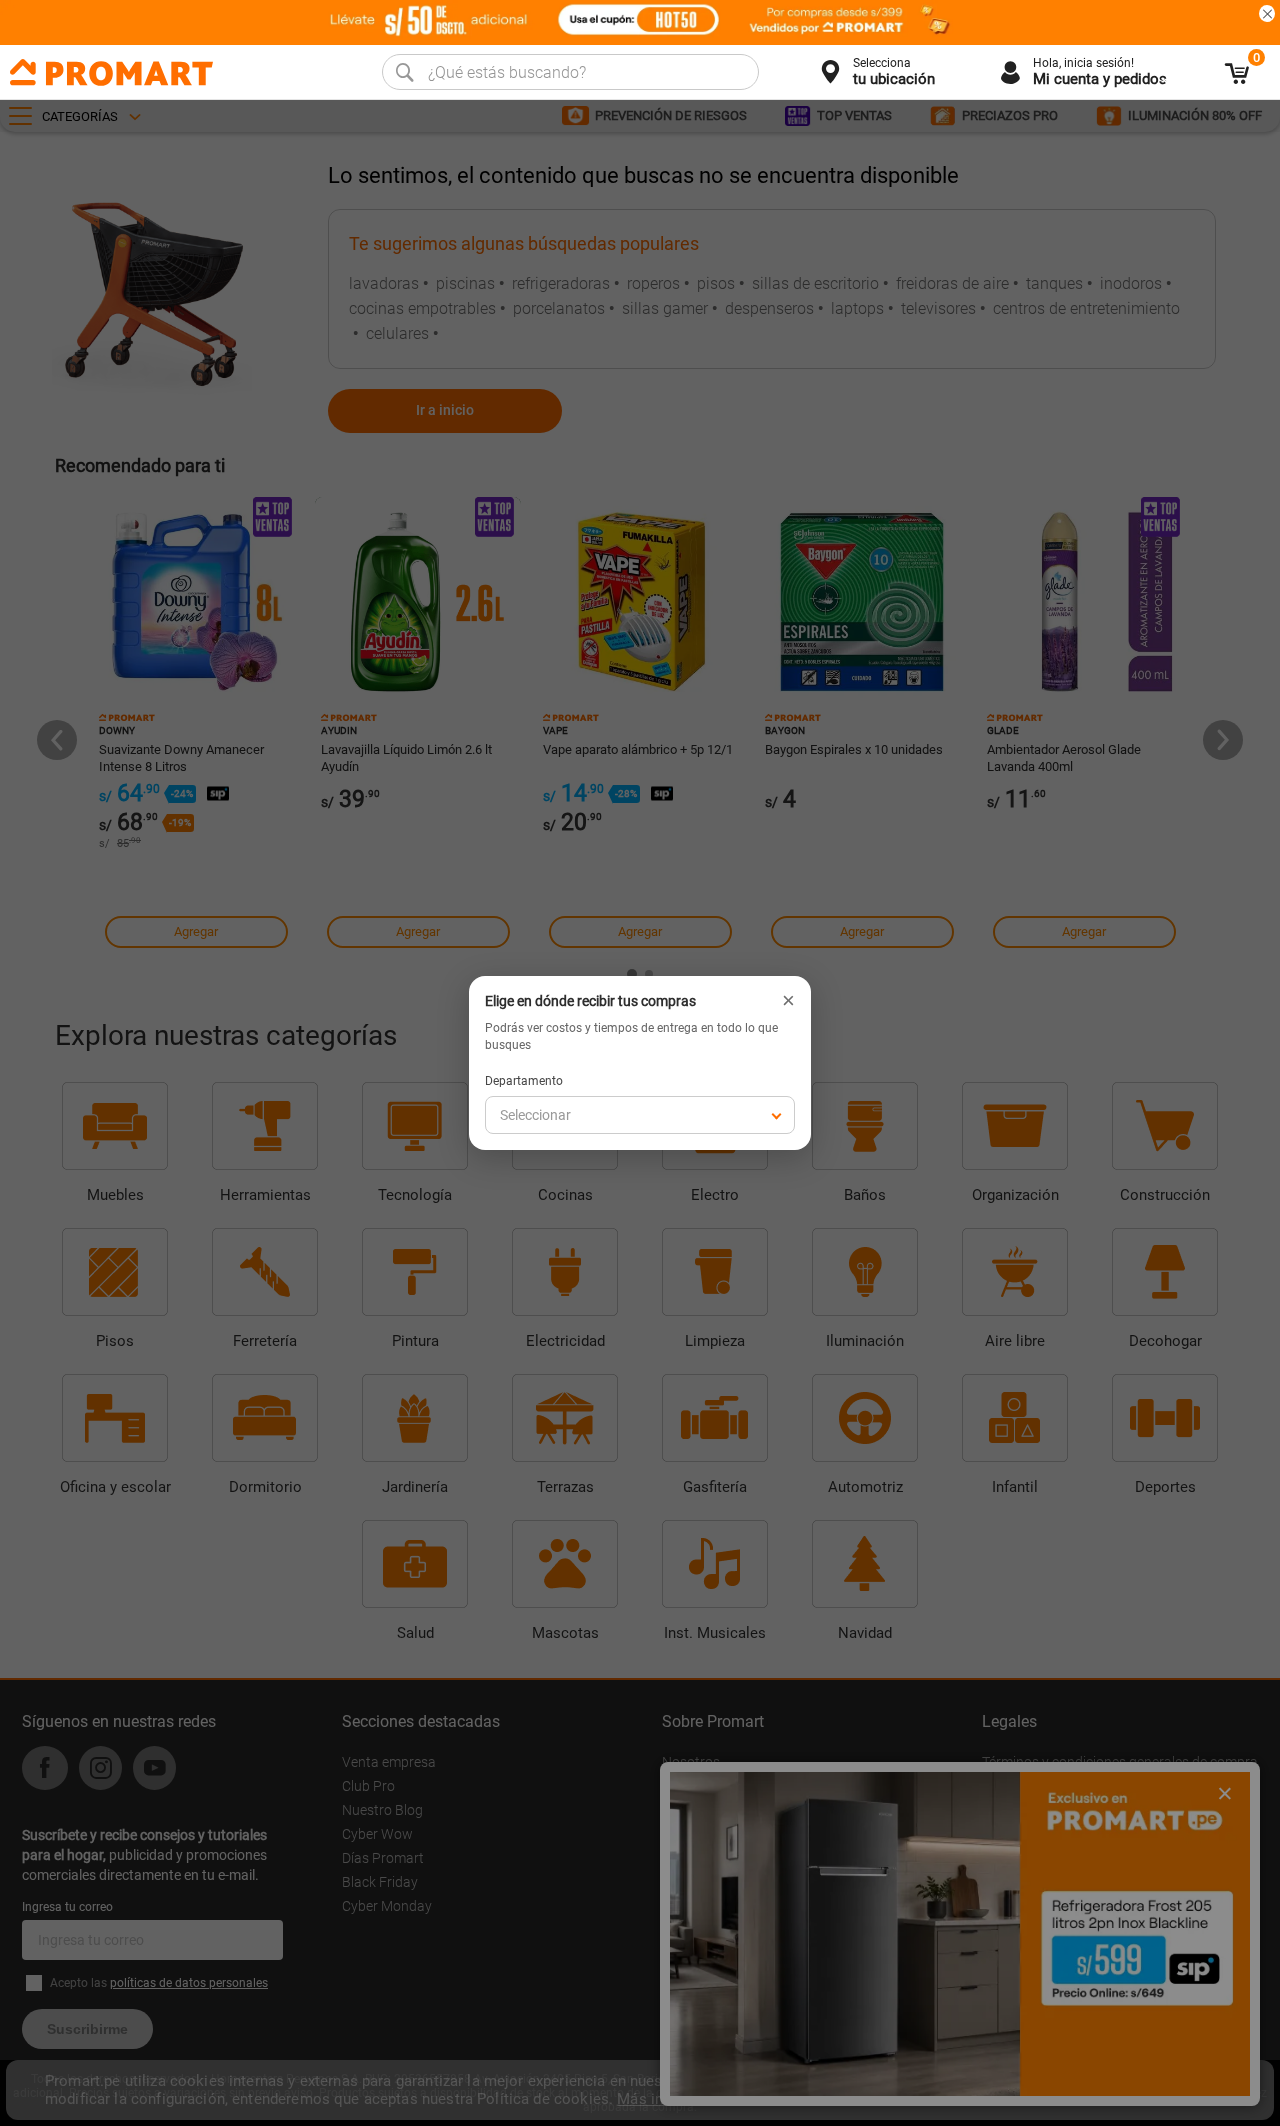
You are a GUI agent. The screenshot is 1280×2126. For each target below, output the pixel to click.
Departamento (524, 1081)
